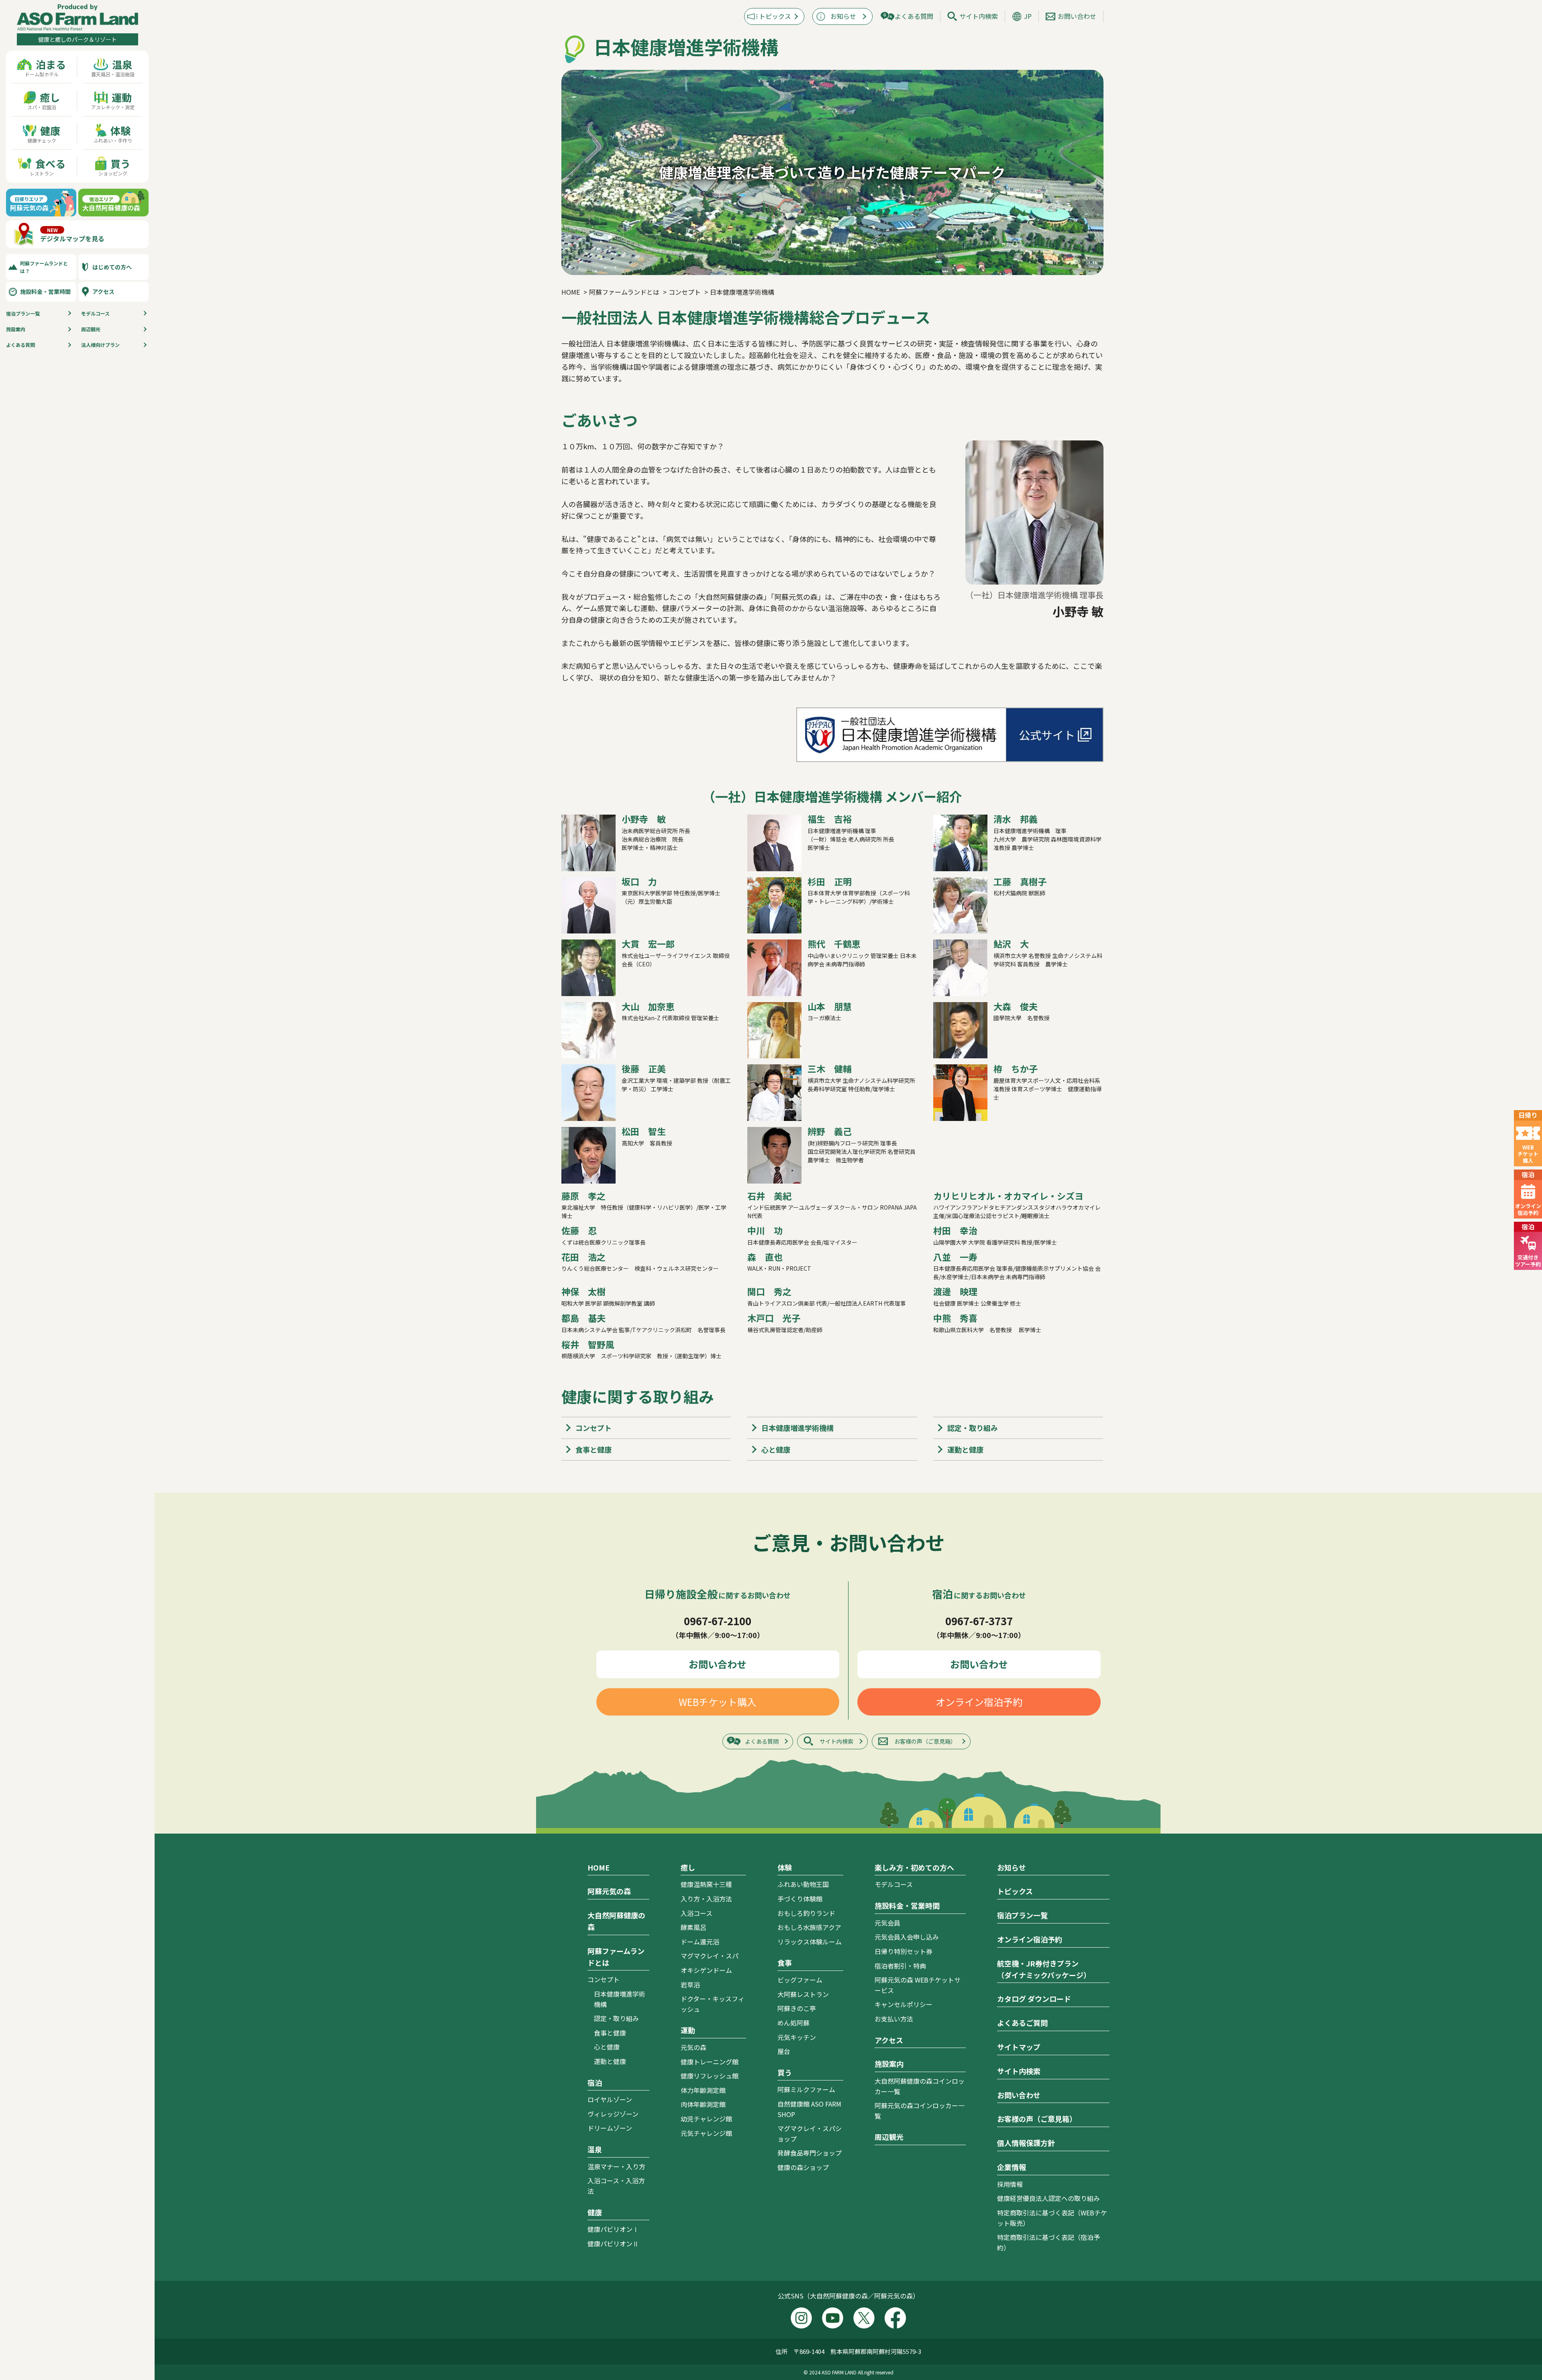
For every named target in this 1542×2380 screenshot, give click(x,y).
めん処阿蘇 (793, 2023)
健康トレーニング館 (710, 2062)
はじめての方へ (112, 267)
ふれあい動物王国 (803, 1884)
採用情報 (1010, 2184)
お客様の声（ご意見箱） (925, 1741)
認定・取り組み (973, 1428)
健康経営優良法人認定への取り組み (1048, 2198)
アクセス (103, 291)
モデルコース (95, 313)
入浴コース (697, 1913)
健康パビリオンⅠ (613, 2229)
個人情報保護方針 (1026, 2143)
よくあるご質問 (1022, 2023)
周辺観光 (91, 329)
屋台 (784, 2051)
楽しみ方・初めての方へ (914, 1867)
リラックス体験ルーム (810, 1942)
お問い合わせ (1077, 16)
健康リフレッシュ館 (710, 2076)
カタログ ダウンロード (1034, 1999)
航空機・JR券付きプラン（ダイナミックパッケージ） (1044, 1969)
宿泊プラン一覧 (1022, 1915)
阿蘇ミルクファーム (806, 2089)
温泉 (595, 2149)
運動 (688, 2030)
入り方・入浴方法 (706, 1899)
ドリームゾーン (610, 2128)
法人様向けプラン (100, 345)
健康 (595, 2212)
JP (1028, 16)
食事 (785, 1962)
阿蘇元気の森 (609, 1891)
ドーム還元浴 (700, 1942)
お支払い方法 (894, 2019)
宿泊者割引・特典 (900, 1966)
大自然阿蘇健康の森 (616, 1921)
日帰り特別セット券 (904, 1951)
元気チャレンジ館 (706, 2133)
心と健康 (776, 1449)
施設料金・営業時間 (45, 291)
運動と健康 (965, 1449)
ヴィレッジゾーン (613, 2114)
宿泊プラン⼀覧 (23, 313)
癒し (688, 1867)
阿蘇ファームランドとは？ (44, 267)
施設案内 (16, 329)
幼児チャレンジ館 (706, 2119)
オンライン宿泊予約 (979, 1702)
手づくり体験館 (800, 1899)
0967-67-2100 (718, 1621)
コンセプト (594, 1428)
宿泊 (595, 2082)
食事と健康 (594, 1449)
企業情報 (1012, 2167)
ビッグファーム (800, 1980)
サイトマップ (1019, 2047)
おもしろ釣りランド (806, 1913)
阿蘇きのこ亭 (797, 2008)
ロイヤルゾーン (610, 2099)
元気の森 (693, 2047)
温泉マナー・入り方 (616, 2166)
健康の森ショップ (803, 2167)
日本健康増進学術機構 (798, 1428)
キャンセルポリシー (904, 2004)
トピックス (775, 16)
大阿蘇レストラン (803, 1994)
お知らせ (843, 16)
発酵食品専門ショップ (810, 2153)
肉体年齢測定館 (703, 2104)
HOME (599, 1867)
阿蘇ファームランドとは (616, 1957)
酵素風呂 (693, 1927)
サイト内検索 (979, 16)
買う (785, 2072)
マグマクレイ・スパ (710, 1956)
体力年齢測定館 (703, 2090)
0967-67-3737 (979, 1621)
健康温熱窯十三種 (706, 1884)
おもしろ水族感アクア (809, 1927)
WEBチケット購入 (718, 1702)
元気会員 (887, 1923)
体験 (785, 1867)
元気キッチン (797, 2037)
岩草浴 (690, 1985)
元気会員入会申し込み (907, 1937)
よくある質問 (20, 345)
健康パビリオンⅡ (613, 2243)
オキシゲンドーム (706, 1970)
